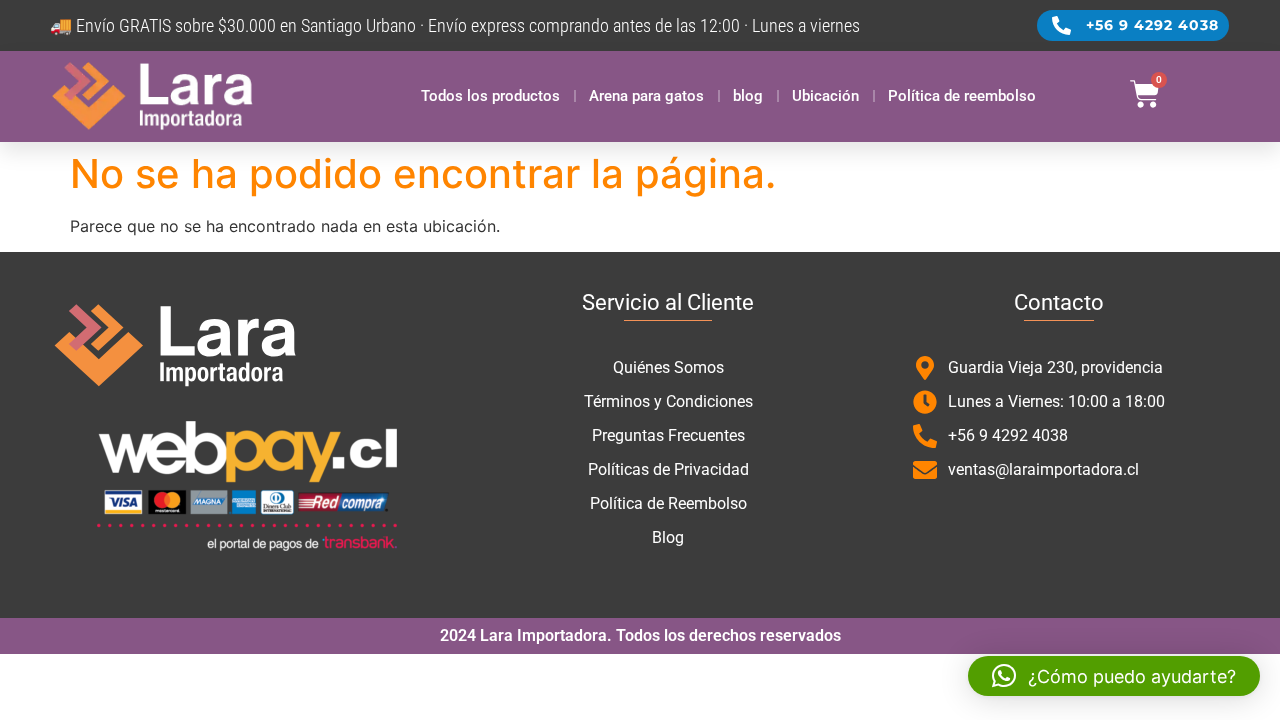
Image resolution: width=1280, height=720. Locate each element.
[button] (1114, 676)
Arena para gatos (646, 96)
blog (748, 96)
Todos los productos (490, 96)
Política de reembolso (962, 96)
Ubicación (825, 96)
